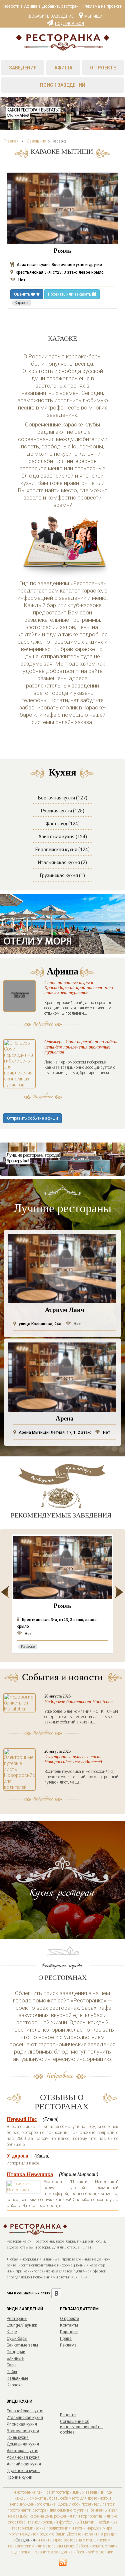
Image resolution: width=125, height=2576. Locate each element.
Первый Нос (22, 2119)
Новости (11, 6)
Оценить (22, 294)
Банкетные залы (22, 2345)
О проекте (103, 68)
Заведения (23, 68)
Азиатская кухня (22, 2451)
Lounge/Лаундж (22, 2325)
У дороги (17, 2156)
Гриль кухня (18, 2438)
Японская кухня (22, 2424)
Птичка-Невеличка (30, 2174)
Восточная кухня (23, 2431)
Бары (11, 2365)
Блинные (15, 2358)
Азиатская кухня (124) (63, 837)
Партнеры (69, 2332)
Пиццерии (16, 2352)
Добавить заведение (51, 16)
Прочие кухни (19, 2477)
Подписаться (69, 23)
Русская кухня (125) (63, 811)
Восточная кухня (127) (63, 798)
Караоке (15, 2385)
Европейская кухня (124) (62, 850)
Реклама (68, 2345)
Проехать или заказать (70, 294)
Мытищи (93, 16)
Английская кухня (24, 2464)
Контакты (69, 2325)
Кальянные (17, 2378)
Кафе (12, 2332)
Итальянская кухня (25, 2418)
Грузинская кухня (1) (62, 875)
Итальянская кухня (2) (62, 863)
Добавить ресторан (60, 6)
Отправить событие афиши (32, 1118)
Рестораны (17, 2319)
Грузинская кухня (23, 2471)
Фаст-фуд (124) (63, 824)
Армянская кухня (23, 2457)
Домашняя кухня (23, 2444)
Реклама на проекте (102, 6)
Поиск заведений (63, 85)
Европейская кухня (25, 2411)
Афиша (31, 6)
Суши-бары (17, 2339)
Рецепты (68, 2415)
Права (66, 2339)
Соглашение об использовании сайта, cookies (81, 2427)
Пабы (12, 2372)
